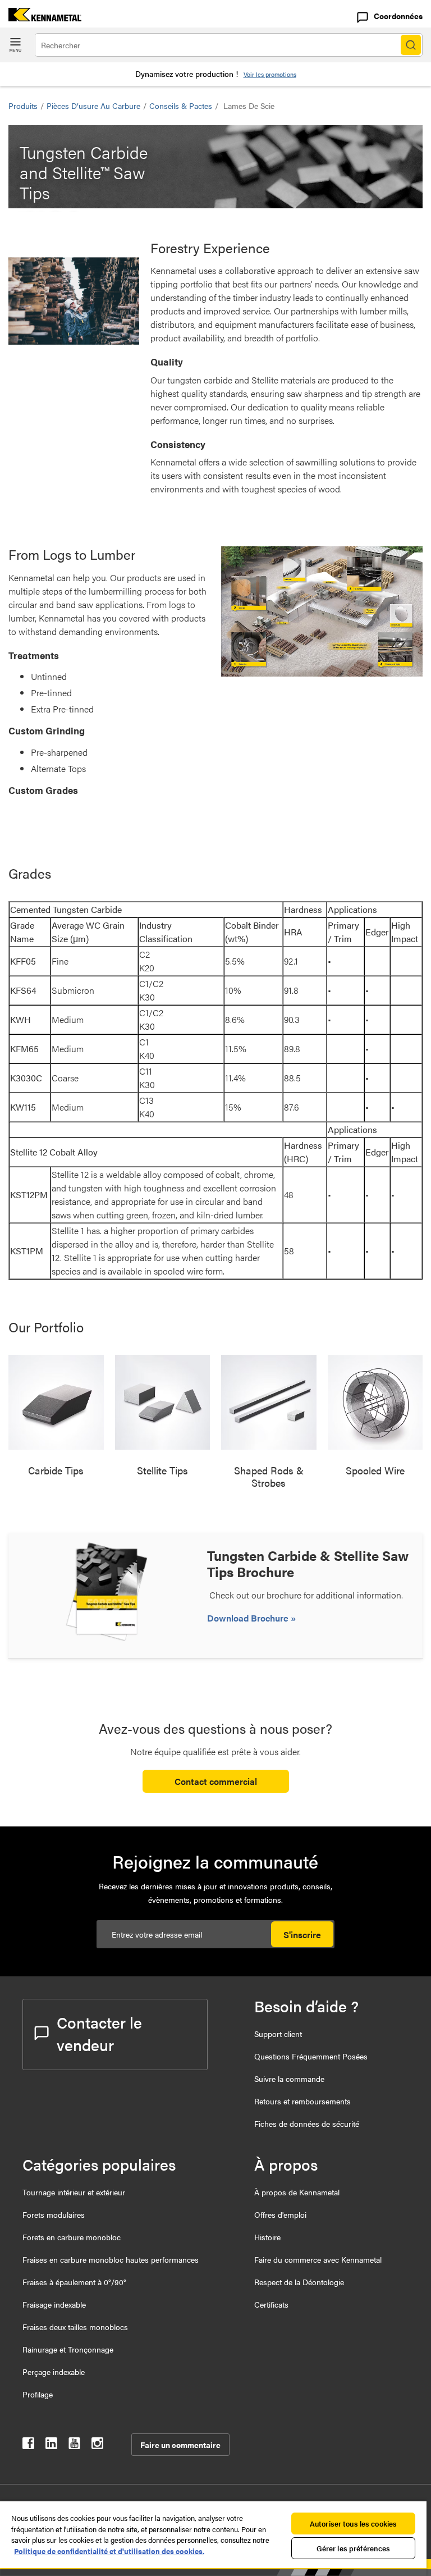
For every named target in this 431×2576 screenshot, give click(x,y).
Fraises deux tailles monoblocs (75, 2327)
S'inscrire (302, 1935)
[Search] (411, 45)
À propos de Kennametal (297, 2192)
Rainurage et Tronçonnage (68, 2349)
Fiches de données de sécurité (307, 2123)
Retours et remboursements (302, 2101)
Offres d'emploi (280, 2214)
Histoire (267, 2237)
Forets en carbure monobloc (72, 2237)
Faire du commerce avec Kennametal (318, 2259)
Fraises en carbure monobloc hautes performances (111, 2259)
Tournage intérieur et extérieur (74, 2192)
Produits (23, 106)
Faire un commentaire (180, 2445)
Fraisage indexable (54, 2304)
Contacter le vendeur (99, 2033)
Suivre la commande (289, 2079)
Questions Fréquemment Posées (311, 2056)
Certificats (271, 2304)
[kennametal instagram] (97, 2445)
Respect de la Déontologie (299, 2282)
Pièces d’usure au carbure (93, 106)
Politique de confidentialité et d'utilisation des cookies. (109, 2551)
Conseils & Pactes (181, 106)
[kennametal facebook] (28, 2445)
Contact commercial (216, 1781)
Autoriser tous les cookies (353, 2524)
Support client (278, 2034)
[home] (41, 18)
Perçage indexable (54, 2372)
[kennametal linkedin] (51, 2445)
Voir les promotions (270, 74)
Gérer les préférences (354, 2548)
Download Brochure (249, 1618)
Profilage (38, 2394)
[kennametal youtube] (74, 2445)
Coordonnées (398, 16)
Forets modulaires (54, 2214)
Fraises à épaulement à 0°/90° (74, 2282)
